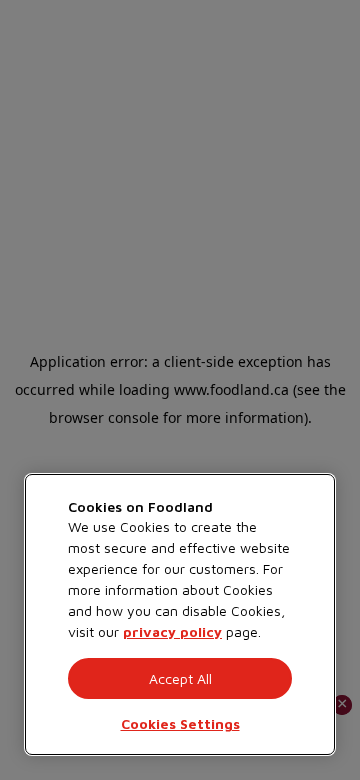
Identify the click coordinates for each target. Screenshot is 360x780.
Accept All (180, 678)
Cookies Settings (180, 723)
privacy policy (172, 631)
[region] (180, 614)
